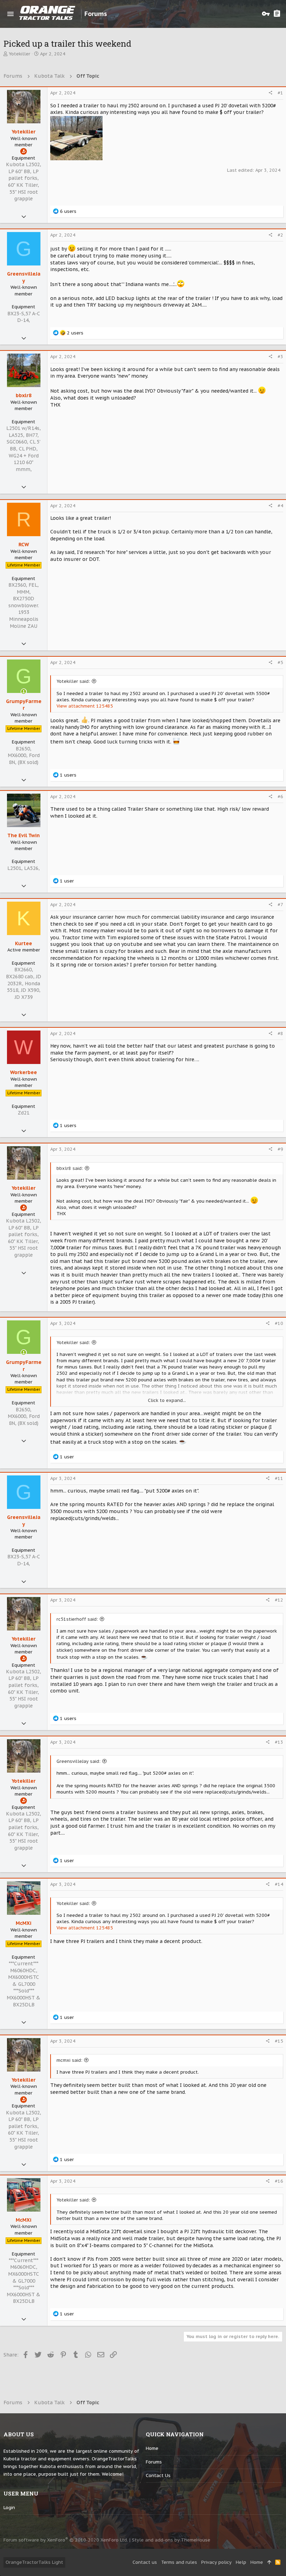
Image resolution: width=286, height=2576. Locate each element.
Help (241, 2562)
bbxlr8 (24, 395)
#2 (280, 235)
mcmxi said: (69, 2060)
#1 (280, 93)
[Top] (269, 2562)
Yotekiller (20, 54)
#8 (280, 1034)
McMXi (24, 1923)
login (9, 2508)
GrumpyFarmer (24, 705)
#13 (279, 1742)
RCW (24, 545)
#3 (280, 357)
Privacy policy (216, 2562)
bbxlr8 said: (70, 1168)
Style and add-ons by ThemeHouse (171, 2540)
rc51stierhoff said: (77, 1619)
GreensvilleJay (24, 277)
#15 (279, 2041)
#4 (280, 506)
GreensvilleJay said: (78, 1761)
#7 (280, 905)
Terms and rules (179, 2562)
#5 (280, 662)
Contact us (158, 2475)
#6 (280, 797)
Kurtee (24, 943)
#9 (280, 1149)
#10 (279, 1323)
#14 (279, 1884)
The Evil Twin (24, 835)
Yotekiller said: (73, 681)
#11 (279, 1478)
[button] (10, 14)
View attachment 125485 (85, 706)
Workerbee (24, 1072)
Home (152, 2448)
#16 (279, 2181)
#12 (279, 1600)
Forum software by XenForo (66, 2540)
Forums (154, 2462)
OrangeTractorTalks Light (34, 2562)
